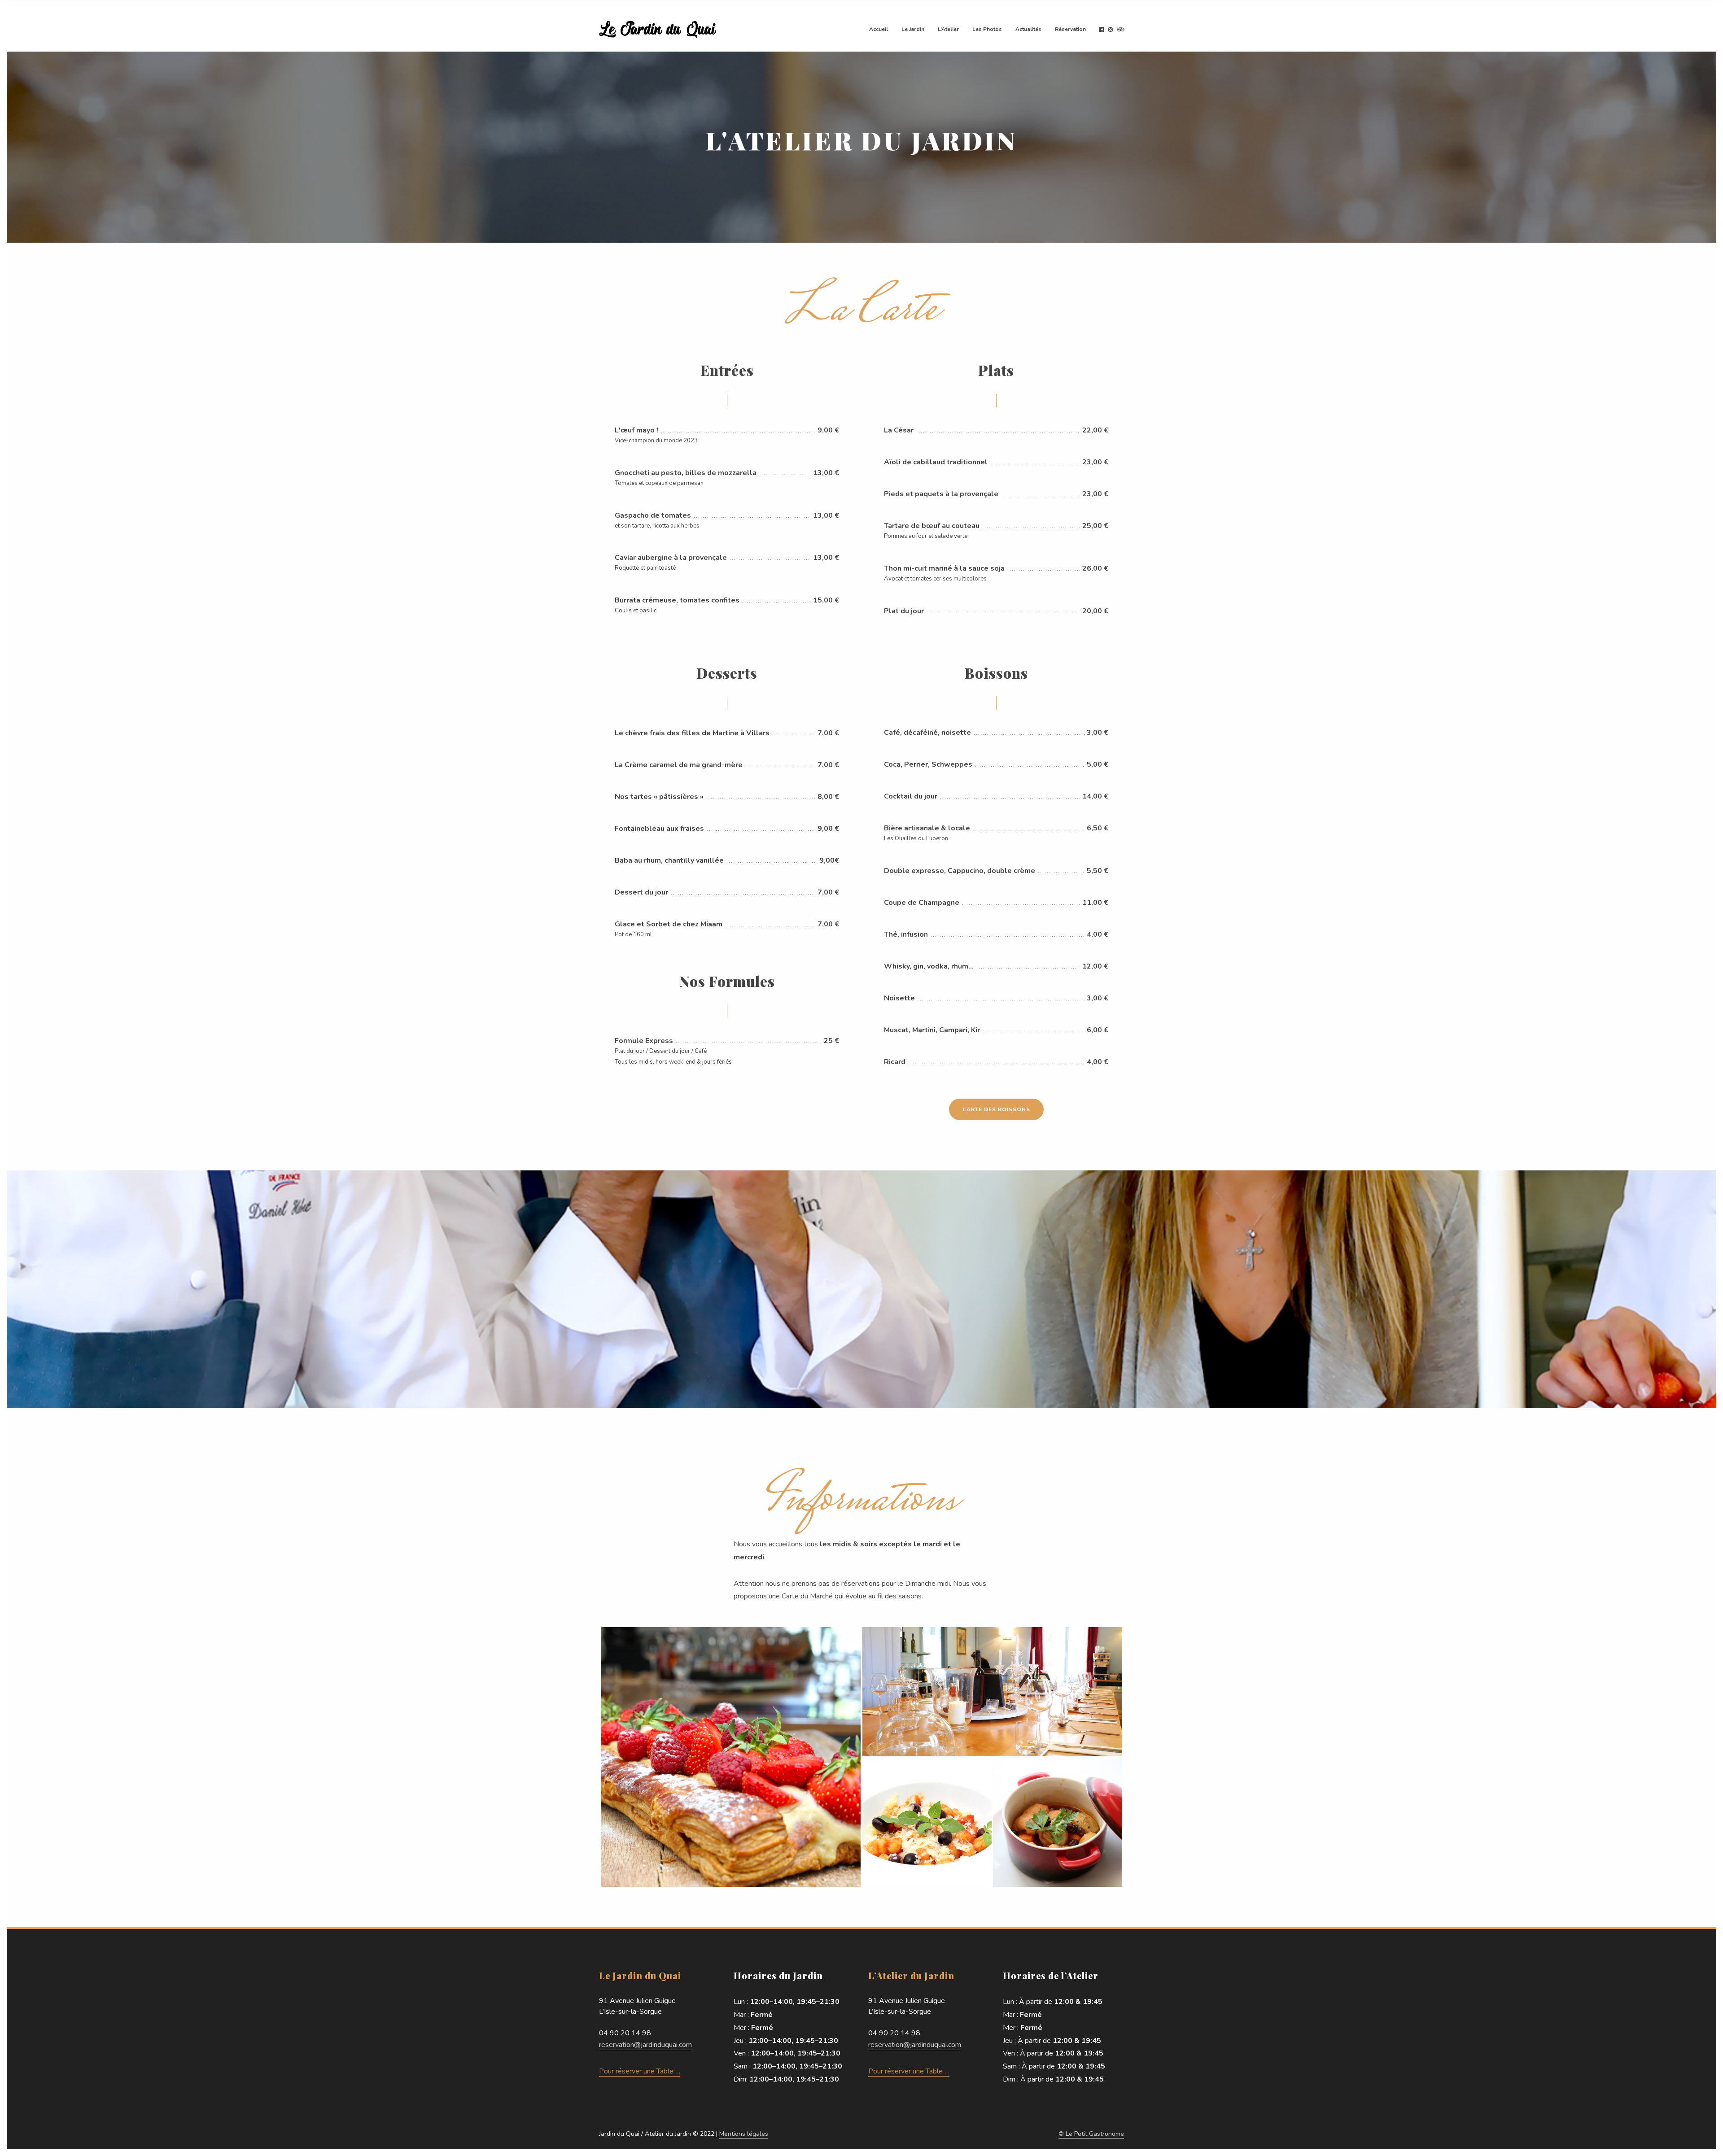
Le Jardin (913, 29)
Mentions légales (744, 2134)
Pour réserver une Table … (640, 2071)
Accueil (879, 29)
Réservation (1070, 29)
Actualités (1028, 29)
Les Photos (987, 29)
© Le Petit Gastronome (1091, 2134)
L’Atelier (948, 29)
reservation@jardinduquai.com (645, 2045)
